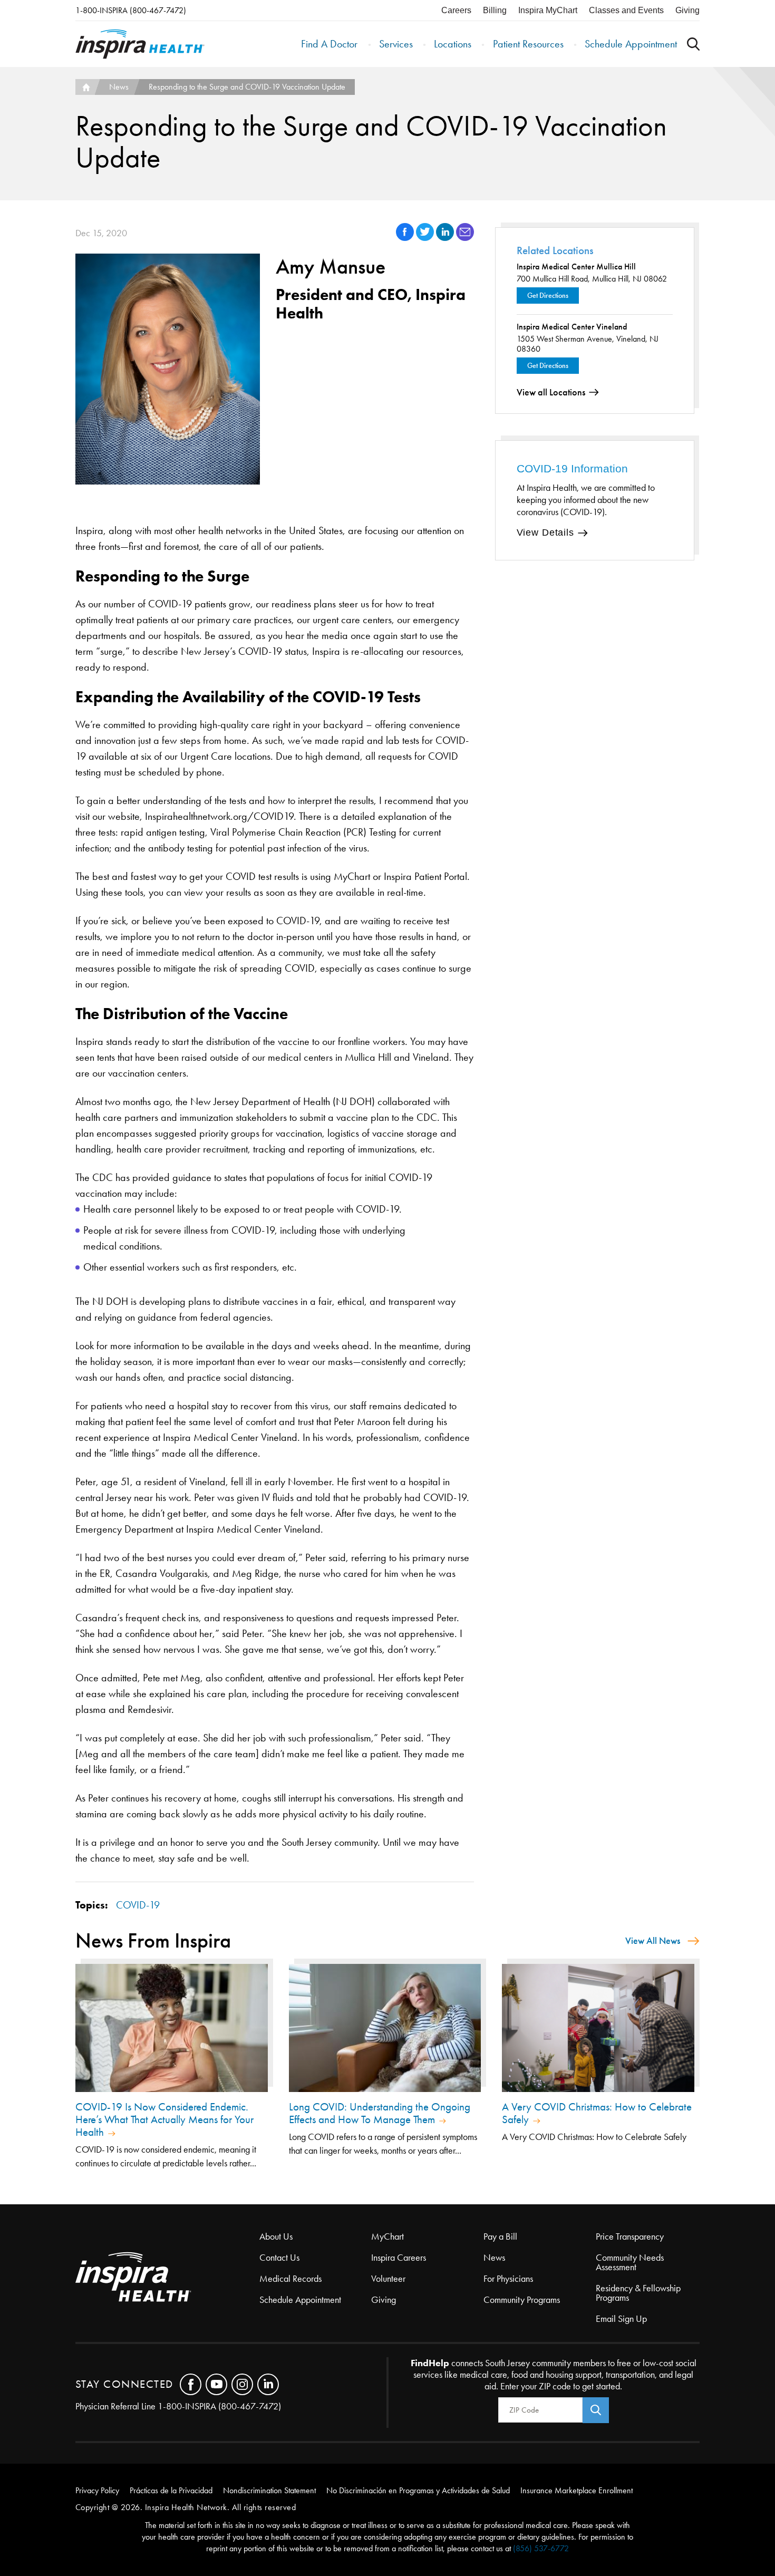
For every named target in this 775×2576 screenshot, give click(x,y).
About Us (276, 2236)
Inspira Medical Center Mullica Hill (576, 267)
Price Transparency (630, 2236)
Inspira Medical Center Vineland (572, 327)
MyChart (387, 2236)
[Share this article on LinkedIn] (446, 238)
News (119, 87)
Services (396, 44)
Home (85, 87)
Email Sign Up (621, 2319)
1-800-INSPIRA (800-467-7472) (131, 10)
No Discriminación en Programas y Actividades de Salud (418, 2490)
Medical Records (290, 2279)
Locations (453, 44)
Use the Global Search (693, 44)
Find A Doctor (329, 44)
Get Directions (548, 296)
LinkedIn (268, 2384)
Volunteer (388, 2279)
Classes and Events (626, 10)
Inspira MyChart (548, 10)
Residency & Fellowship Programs (638, 2293)
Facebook (191, 2384)
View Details (545, 532)
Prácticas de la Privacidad (171, 2490)
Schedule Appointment (631, 44)
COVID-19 (138, 1905)
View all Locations (551, 392)
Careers (456, 10)
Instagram (242, 2384)
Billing (495, 10)
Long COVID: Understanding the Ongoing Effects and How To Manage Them (380, 2113)
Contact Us (279, 2258)
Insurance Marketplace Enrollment (577, 2490)
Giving (687, 10)
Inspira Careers (399, 2258)
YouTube (216, 2384)
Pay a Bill (500, 2236)
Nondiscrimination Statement (269, 2490)
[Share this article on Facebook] (406, 238)
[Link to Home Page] (167, 2278)
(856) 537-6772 (541, 2548)
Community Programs (522, 2300)
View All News (653, 1941)
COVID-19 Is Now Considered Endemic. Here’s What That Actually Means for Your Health (164, 2119)
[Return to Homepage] (140, 44)
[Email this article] (465, 238)
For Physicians (508, 2279)
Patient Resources (528, 44)
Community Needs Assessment (630, 2262)
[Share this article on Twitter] (426, 238)
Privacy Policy (97, 2490)
